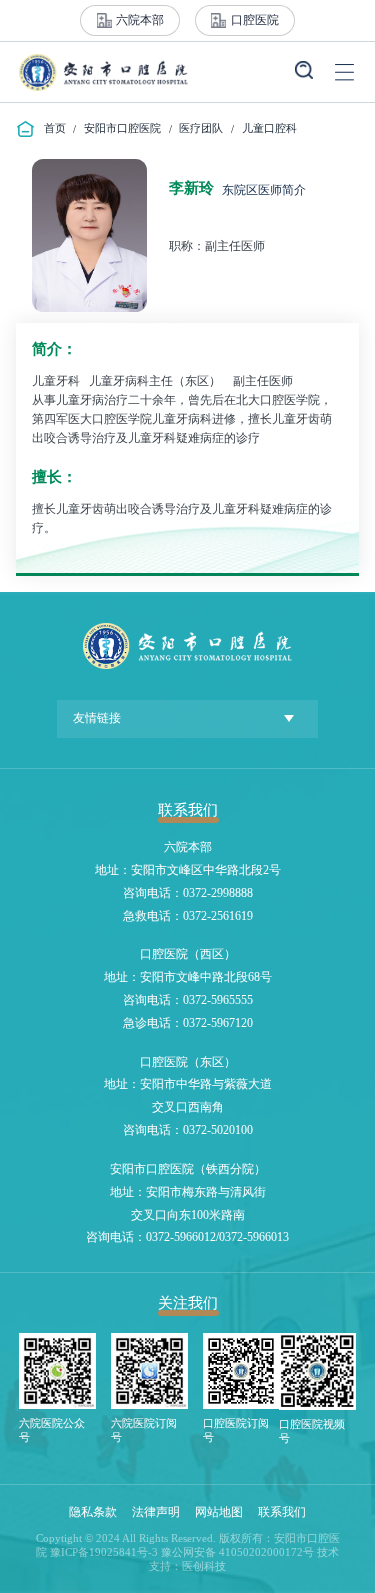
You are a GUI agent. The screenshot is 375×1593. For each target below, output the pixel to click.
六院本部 (140, 20)
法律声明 (156, 1512)
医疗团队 (201, 128)
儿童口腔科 (269, 128)
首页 (55, 128)
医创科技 (204, 1566)
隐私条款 (93, 1512)
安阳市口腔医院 (122, 128)
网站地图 (219, 1512)
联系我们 (282, 1512)
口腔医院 (255, 20)
